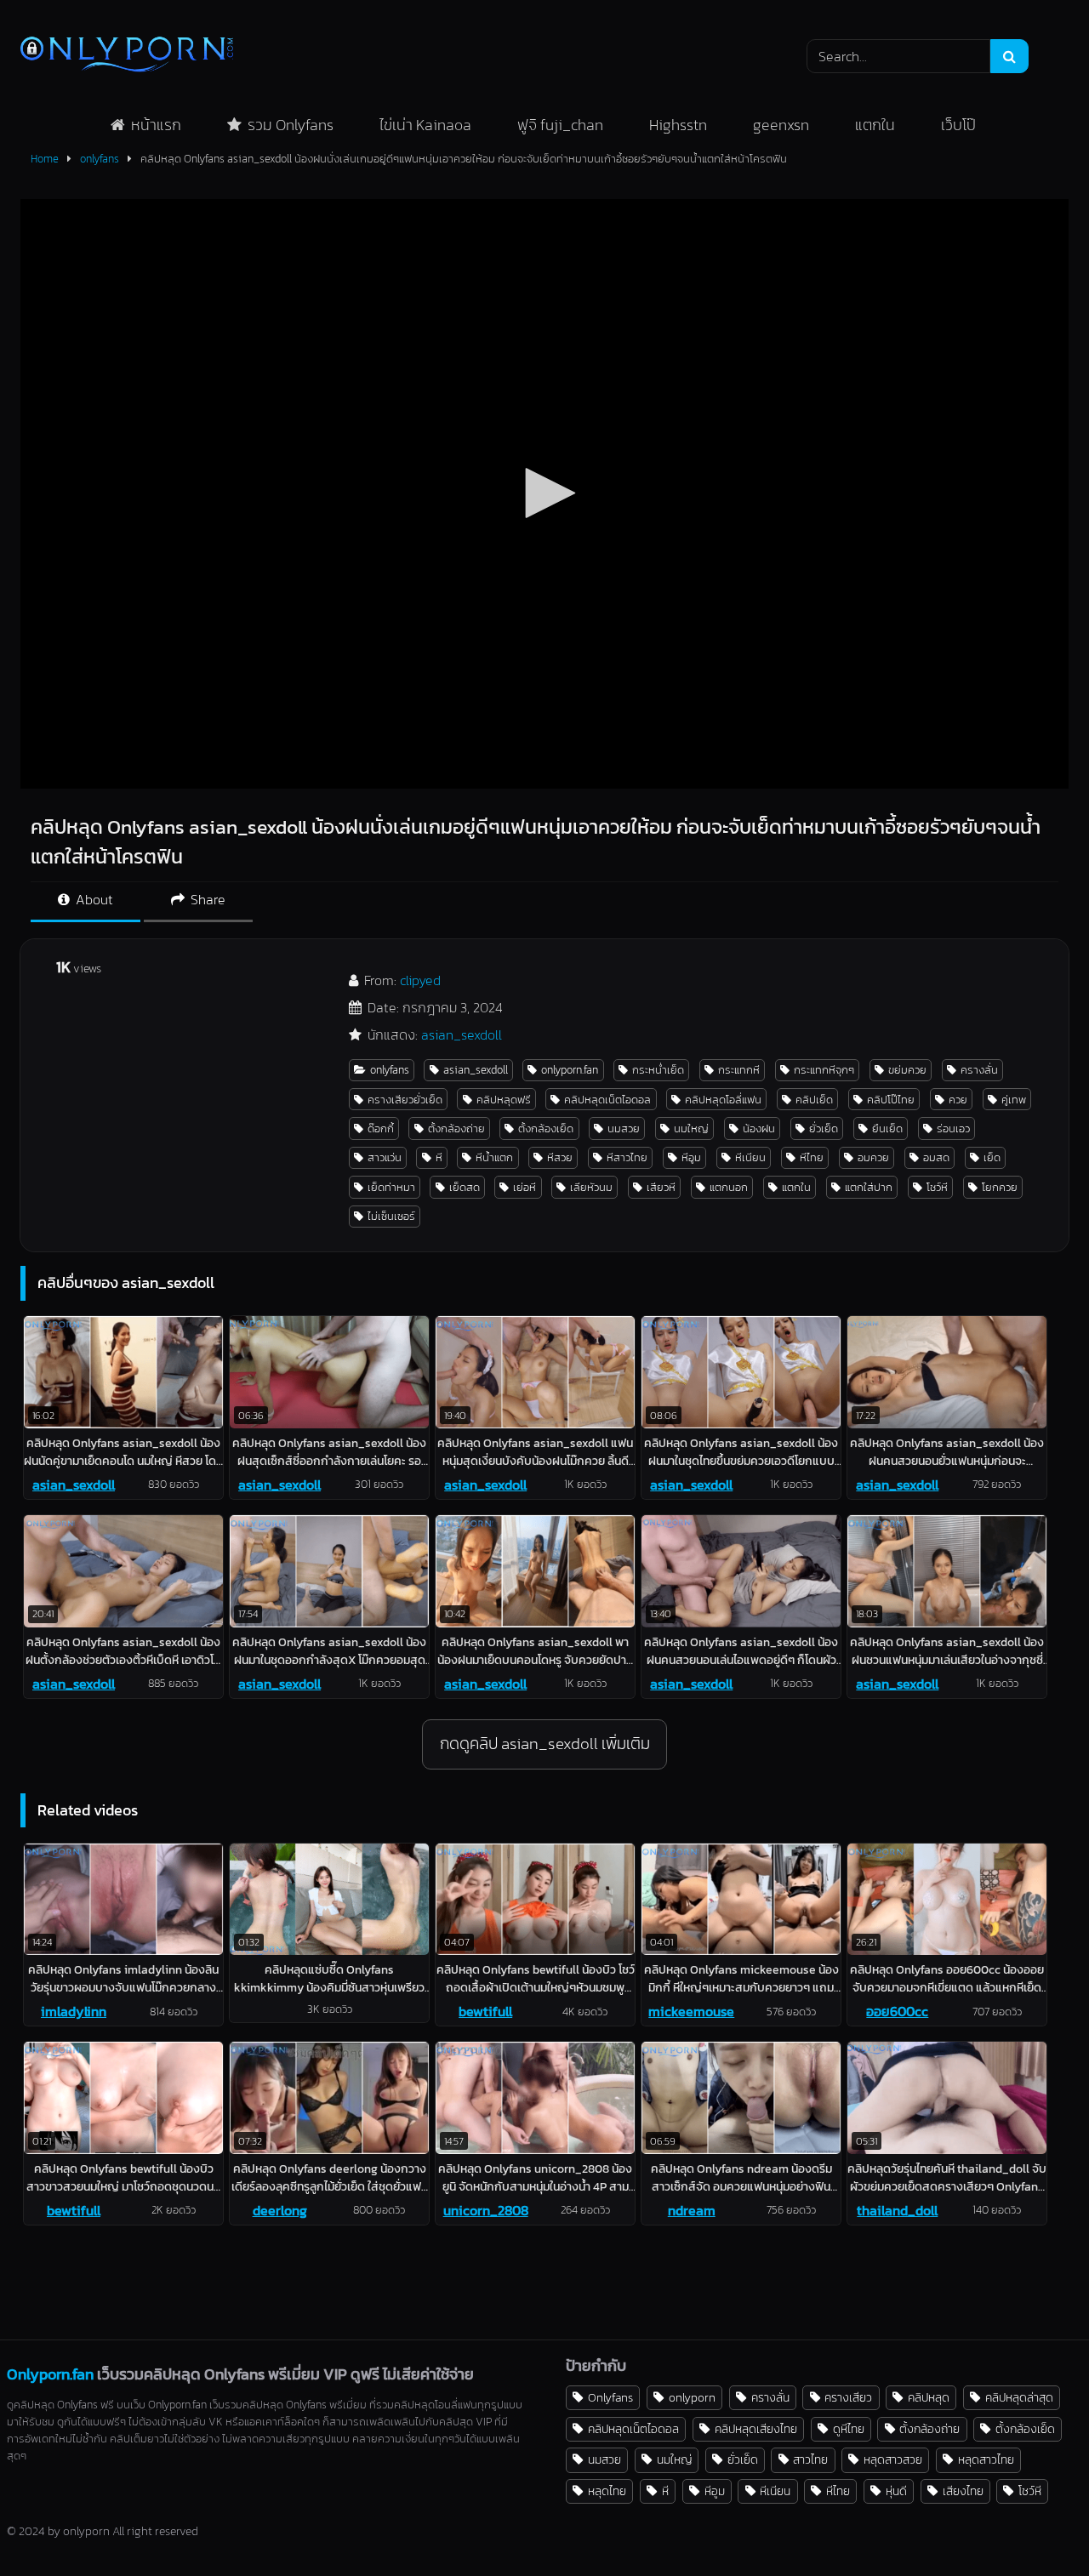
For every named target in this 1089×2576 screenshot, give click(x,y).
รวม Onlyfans (291, 125)
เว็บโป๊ (958, 125)
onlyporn (692, 2397)
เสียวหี (661, 1187)
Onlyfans (610, 2397)
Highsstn (678, 125)
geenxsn (781, 125)
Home (45, 159)
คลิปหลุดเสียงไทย (756, 2429)
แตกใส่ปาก (869, 1187)
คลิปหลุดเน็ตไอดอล (607, 1100)
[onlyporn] (127, 56)
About (93, 899)
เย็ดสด (465, 1187)
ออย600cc (897, 2011)
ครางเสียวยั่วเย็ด (405, 1100)
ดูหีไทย (849, 2429)
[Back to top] (1036, 2525)
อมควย (873, 1157)
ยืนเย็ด (887, 1128)
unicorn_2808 (486, 2210)
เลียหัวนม (591, 1187)
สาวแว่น (385, 1157)
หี (439, 1157)
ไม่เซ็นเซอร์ (391, 1216)
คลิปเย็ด (814, 1100)
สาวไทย (810, 2459)
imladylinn (74, 2011)
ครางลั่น (979, 1070)
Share (206, 899)
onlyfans (100, 159)
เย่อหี (525, 1187)
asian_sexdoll (462, 1034)
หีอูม (691, 1157)
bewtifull (485, 2011)
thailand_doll (897, 2210)
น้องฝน (759, 1128)
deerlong (280, 2210)
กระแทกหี (739, 1070)
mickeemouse (691, 2011)
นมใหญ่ (691, 1128)
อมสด (936, 1157)
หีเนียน (750, 1157)
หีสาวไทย (627, 1157)
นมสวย (624, 1128)
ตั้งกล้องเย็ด (546, 1128)
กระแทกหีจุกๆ (824, 1070)
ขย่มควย (907, 1070)
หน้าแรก (156, 125)
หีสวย (560, 1157)
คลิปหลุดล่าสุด (1019, 2397)
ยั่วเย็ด (824, 1128)
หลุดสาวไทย (986, 2459)
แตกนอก (729, 1187)
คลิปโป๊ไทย (891, 1100)
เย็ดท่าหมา (391, 1187)
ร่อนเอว (953, 1128)
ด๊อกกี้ (381, 1128)
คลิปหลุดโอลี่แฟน (723, 1100)
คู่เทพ (1014, 1100)
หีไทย (812, 1157)
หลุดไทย (607, 2491)
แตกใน (875, 125)
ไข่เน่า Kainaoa (425, 125)
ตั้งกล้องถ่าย (456, 1128)
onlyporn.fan (570, 1070)
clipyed (420, 980)
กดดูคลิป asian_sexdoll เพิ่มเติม (545, 1744)
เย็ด (992, 1157)
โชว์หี (937, 1187)
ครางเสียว (848, 2397)
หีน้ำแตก (494, 1157)
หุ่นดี (896, 2491)
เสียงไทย (963, 2491)
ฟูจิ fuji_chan (560, 125)
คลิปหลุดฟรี (504, 1100)
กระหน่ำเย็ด (658, 1070)
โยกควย (1000, 1187)
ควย (958, 1100)
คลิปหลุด (929, 2397)
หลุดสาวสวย (893, 2459)
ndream (692, 2210)
